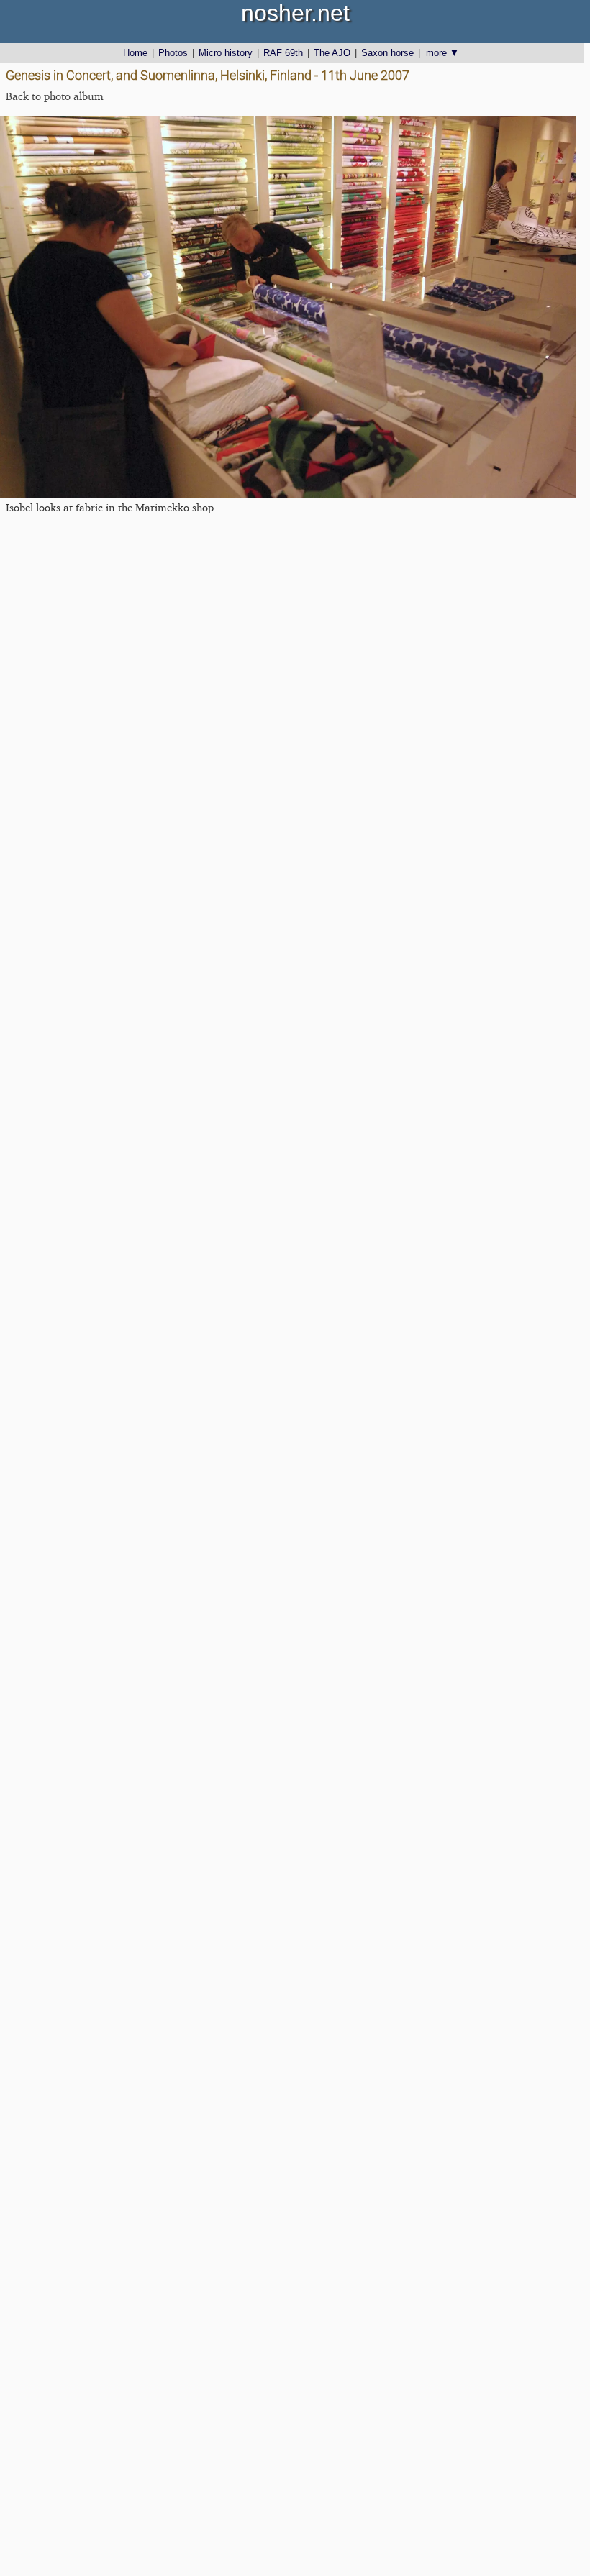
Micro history (226, 53)
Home (135, 53)
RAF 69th (283, 53)
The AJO (332, 53)
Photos (173, 53)
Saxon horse (387, 53)
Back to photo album (55, 96)
